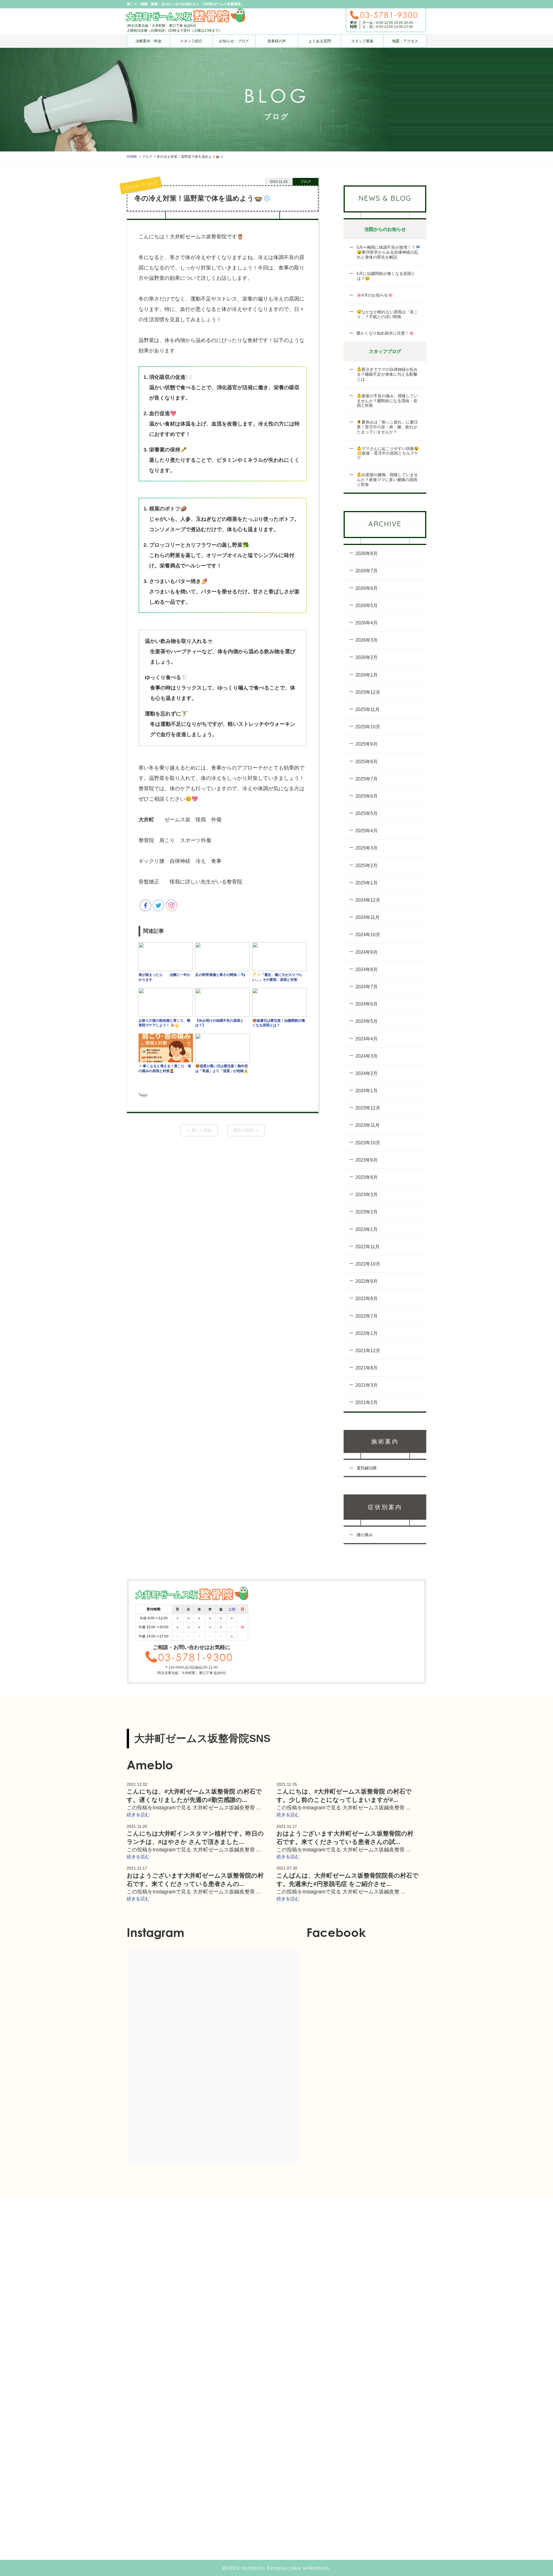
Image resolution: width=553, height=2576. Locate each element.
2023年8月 (367, 1177)
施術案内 (385, 1441)
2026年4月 (367, 623)
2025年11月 (368, 709)
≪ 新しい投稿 (199, 1130)
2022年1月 (367, 1333)
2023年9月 (367, 1160)
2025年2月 (367, 866)
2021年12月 (368, 1351)
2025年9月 (367, 744)
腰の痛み (364, 1535)
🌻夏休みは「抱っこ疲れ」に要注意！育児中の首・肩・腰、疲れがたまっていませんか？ (387, 427)
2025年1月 (367, 883)
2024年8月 (367, 969)
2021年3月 (367, 1385)
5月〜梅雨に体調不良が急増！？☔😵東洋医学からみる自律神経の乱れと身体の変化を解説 (388, 252)
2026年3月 (367, 640)
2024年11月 (368, 917)
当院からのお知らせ (385, 229)
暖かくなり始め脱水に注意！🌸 (385, 333)
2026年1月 (367, 675)
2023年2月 (367, 1212)
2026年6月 (367, 588)
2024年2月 (367, 1073)
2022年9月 (367, 1281)
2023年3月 (367, 1195)
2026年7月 (367, 571)
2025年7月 (367, 779)
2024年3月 (367, 1056)
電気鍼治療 (366, 1468)
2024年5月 (367, 1021)
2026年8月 (367, 553)
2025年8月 (367, 762)
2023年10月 (368, 1143)
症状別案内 (385, 1507)
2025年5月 (367, 813)
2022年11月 (368, 1247)
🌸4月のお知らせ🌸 (374, 295)
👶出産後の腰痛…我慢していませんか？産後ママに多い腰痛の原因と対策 (387, 480)
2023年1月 (367, 1229)
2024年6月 (367, 1004)
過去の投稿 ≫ (246, 1130)
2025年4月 (367, 831)
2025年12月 (368, 692)
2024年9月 (367, 952)
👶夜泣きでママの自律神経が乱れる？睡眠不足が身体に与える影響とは (387, 374)
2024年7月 (367, 987)
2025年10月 (368, 727)
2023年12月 (368, 1108)
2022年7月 (367, 1316)
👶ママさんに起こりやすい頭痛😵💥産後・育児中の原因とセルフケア (387, 453)
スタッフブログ (385, 351)
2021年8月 (367, 1368)
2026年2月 (367, 657)
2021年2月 (367, 1402)
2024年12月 (368, 900)
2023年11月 (368, 1125)
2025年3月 (367, 848)
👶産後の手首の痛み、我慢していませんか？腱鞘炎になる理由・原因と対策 (387, 401)
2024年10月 (368, 935)
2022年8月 (367, 1299)
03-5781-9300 (389, 15)
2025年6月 (367, 796)
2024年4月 (367, 1039)
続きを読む (138, 1815)
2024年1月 (367, 1091)
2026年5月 (367, 606)
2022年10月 (368, 1264)
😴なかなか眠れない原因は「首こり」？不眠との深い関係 (387, 314)
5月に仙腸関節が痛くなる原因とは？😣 (385, 276)
